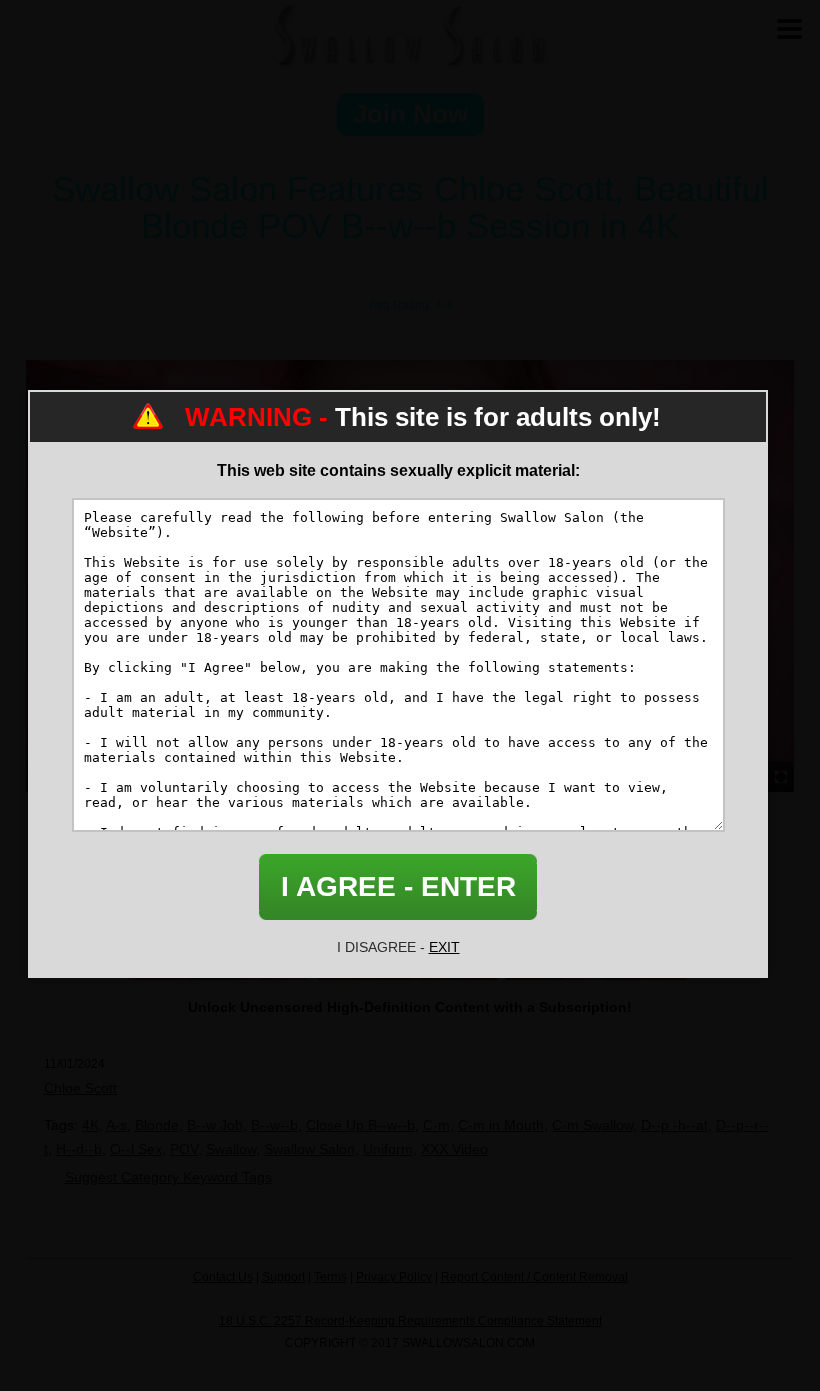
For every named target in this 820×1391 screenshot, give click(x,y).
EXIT (444, 947)
